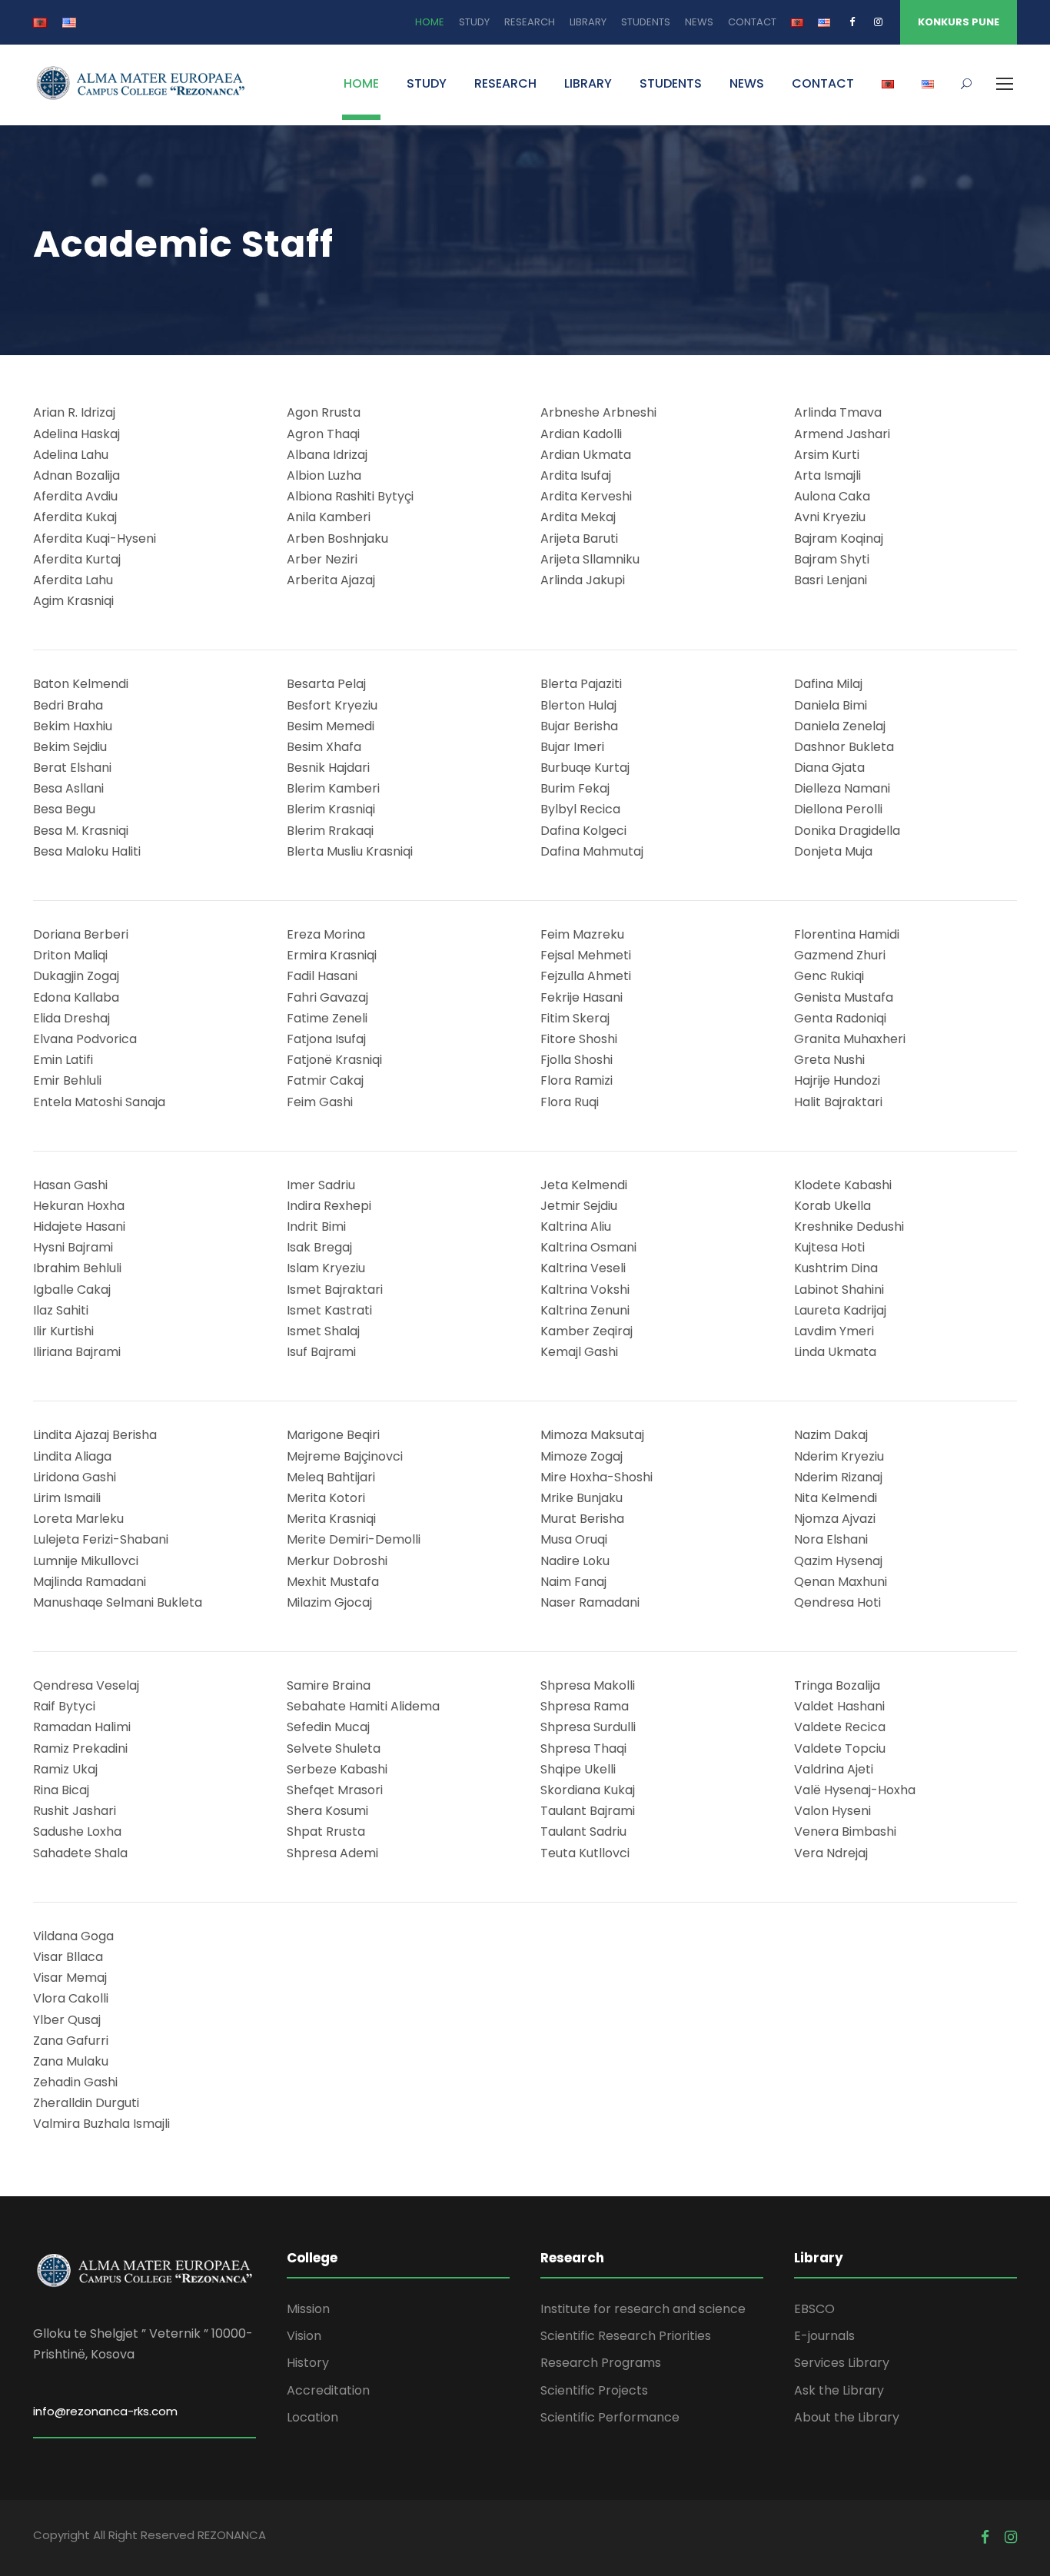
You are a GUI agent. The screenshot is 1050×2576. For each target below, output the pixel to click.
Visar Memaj (70, 1978)
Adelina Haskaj (76, 434)
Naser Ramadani (590, 1602)
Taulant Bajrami (588, 1811)
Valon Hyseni (832, 1811)
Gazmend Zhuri (840, 955)
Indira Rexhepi (329, 1206)
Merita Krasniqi (331, 1519)
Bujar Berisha (579, 726)
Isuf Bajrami (321, 1352)
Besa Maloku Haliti (87, 851)
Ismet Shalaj (323, 1331)
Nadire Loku (575, 1561)
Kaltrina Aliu (576, 1227)
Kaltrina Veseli (583, 1268)
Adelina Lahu (71, 455)
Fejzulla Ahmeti (586, 976)
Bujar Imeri (572, 747)
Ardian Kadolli (581, 434)
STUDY (474, 22)
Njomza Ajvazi (835, 1519)
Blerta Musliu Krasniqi (350, 851)
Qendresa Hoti (837, 1602)
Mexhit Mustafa (333, 1582)
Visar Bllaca (68, 1957)
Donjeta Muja (833, 851)
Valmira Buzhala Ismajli (101, 2124)
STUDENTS (646, 22)
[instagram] (878, 22)
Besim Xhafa (324, 747)
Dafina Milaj (828, 684)
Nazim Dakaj (831, 1435)
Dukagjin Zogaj (76, 976)
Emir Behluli (67, 1080)
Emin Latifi (63, 1060)
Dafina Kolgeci (583, 831)
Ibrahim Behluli (77, 1268)
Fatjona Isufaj (326, 1039)
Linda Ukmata (835, 1352)
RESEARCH (530, 22)
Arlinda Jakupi (583, 580)
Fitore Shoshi (579, 1039)
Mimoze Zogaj (581, 1456)
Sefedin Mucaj (328, 1727)
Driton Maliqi (70, 955)
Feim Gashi (320, 1102)
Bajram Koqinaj (839, 538)
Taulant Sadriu (583, 1831)
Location (312, 2417)
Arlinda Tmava (838, 412)
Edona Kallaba (76, 997)
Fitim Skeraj (575, 1018)
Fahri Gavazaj (327, 997)
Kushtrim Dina (836, 1268)
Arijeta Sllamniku (590, 559)
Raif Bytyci (64, 1706)
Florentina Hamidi (847, 934)
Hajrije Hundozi (837, 1080)
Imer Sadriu (321, 1185)
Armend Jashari (842, 434)
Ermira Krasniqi (332, 955)
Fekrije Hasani (581, 997)
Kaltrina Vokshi (585, 1290)
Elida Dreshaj (71, 1018)
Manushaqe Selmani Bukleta (118, 1602)
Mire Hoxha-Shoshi (596, 1477)
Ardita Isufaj (576, 475)
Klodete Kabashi (843, 1185)
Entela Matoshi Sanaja (99, 1102)
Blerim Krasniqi (331, 809)
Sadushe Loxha (77, 1831)
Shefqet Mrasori (335, 1790)
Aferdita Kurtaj (77, 559)
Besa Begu (64, 809)
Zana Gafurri (71, 2041)
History (308, 2363)
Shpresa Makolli (588, 1685)
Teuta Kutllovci (585, 1853)
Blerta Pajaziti (581, 684)
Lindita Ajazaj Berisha (95, 1435)
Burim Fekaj (575, 788)
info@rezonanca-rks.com (105, 2411)
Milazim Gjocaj (329, 1602)
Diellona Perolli (838, 809)
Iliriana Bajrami (77, 1352)
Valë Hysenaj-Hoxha (855, 1790)
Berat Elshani (72, 768)
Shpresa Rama (585, 1706)
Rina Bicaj (61, 1790)
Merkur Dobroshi (337, 1561)
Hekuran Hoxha (79, 1206)
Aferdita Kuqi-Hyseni (95, 538)
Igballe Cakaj (72, 1290)
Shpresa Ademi (332, 1853)
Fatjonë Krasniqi (334, 1060)
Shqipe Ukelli (578, 1769)
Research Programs (601, 2363)
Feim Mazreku (582, 934)
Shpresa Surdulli (588, 1727)
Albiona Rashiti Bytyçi (350, 496)
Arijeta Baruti (579, 538)
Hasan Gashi (70, 1185)
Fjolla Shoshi (577, 1060)
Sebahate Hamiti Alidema (363, 1706)
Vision (304, 2336)
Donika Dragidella (847, 831)
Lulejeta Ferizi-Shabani (101, 1539)
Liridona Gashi (75, 1477)
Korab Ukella (832, 1206)
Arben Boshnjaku (337, 538)
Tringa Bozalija (837, 1685)
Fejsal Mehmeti (586, 955)
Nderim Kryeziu (839, 1456)
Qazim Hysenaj (838, 1561)
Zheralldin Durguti (86, 2103)
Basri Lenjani (831, 580)
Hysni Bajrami (73, 1247)
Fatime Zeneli (327, 1018)
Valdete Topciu (840, 1748)
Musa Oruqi (574, 1539)
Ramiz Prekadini (80, 1748)
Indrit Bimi (316, 1227)
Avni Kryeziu (830, 517)
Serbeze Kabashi (337, 1769)
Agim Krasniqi (73, 601)
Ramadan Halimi (82, 1727)
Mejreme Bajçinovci (345, 1456)
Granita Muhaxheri (850, 1039)
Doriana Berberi (81, 934)
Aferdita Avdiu (75, 496)
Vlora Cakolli (71, 1998)
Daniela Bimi (831, 705)
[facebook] (852, 22)
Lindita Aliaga (72, 1456)
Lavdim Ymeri (834, 1331)
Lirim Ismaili (67, 1498)
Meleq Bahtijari (331, 1477)
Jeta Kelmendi (584, 1185)
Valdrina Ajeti (834, 1769)
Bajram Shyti (832, 559)
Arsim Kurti (827, 455)
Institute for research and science (643, 2309)
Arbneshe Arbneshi (598, 412)
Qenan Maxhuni (841, 1582)
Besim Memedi (331, 726)
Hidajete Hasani (79, 1227)
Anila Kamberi (329, 517)
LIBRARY (588, 22)
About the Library (847, 2417)
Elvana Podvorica (85, 1039)
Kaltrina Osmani (588, 1247)
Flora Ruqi (570, 1102)
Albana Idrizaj (327, 455)
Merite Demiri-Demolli (354, 1539)
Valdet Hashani (839, 1706)
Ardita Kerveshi (586, 496)
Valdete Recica (840, 1727)
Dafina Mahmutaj (592, 851)
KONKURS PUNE (959, 22)
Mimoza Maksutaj (592, 1435)
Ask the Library (839, 2390)
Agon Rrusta (324, 412)
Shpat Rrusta (326, 1831)
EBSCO (814, 2309)
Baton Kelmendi (81, 684)
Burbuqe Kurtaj (585, 768)
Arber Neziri (322, 559)
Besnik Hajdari (328, 768)
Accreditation (328, 2390)
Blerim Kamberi (333, 788)
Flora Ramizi (577, 1080)
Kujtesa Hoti (829, 1247)
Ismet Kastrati (329, 1310)
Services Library (842, 2363)
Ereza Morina (326, 934)
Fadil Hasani (322, 976)
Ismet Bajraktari (335, 1290)
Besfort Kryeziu (332, 705)
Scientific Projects (594, 2390)
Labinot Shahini (839, 1290)
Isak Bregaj (319, 1247)
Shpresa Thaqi (583, 1748)
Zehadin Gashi (75, 2082)
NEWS (699, 22)
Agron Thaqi (323, 434)
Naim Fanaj (573, 1582)
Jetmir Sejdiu (579, 1206)
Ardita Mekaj (578, 517)
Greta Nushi (829, 1060)
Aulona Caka (832, 496)
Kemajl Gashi (579, 1352)
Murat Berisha (582, 1519)
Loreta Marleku (78, 1519)
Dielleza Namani (842, 788)
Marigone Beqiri (333, 1435)
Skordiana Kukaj (588, 1790)
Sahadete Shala (80, 1853)
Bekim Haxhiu (73, 726)
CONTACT (752, 22)
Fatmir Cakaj (325, 1080)
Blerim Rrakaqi (330, 831)
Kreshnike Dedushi (849, 1227)
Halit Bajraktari (838, 1102)
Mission (308, 2309)
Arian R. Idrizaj (74, 412)
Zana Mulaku (71, 2061)
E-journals (824, 2336)
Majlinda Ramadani (90, 1582)
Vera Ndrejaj (831, 1853)
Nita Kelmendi (836, 1498)
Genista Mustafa (844, 997)
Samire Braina (329, 1685)
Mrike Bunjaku (581, 1498)
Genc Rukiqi (829, 976)
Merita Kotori (326, 1498)
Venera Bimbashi (845, 1831)
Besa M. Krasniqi (81, 831)
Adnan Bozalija (76, 475)
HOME (430, 22)
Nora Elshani (831, 1539)
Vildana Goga (73, 1936)
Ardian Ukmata (586, 455)
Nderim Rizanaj (838, 1477)
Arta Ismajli (827, 475)
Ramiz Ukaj (65, 1769)
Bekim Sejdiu (70, 747)
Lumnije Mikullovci (86, 1561)
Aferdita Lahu (73, 580)
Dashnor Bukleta (844, 747)
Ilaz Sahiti (61, 1310)
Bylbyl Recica (580, 809)
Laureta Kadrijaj (840, 1310)
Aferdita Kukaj (75, 517)
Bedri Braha (68, 705)
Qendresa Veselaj (86, 1685)
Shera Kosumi (327, 1811)
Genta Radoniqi (840, 1018)
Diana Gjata (829, 768)
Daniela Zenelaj (840, 726)
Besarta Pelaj (326, 684)
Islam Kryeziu (326, 1268)
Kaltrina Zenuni (585, 1310)
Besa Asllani (68, 788)
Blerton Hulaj (578, 705)
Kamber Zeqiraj (586, 1331)
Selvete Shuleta (334, 1748)
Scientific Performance (610, 2417)
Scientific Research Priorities (626, 2336)
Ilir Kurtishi (63, 1331)
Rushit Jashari (75, 1811)
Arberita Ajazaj (331, 580)
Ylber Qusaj (67, 2020)
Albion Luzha (324, 475)
